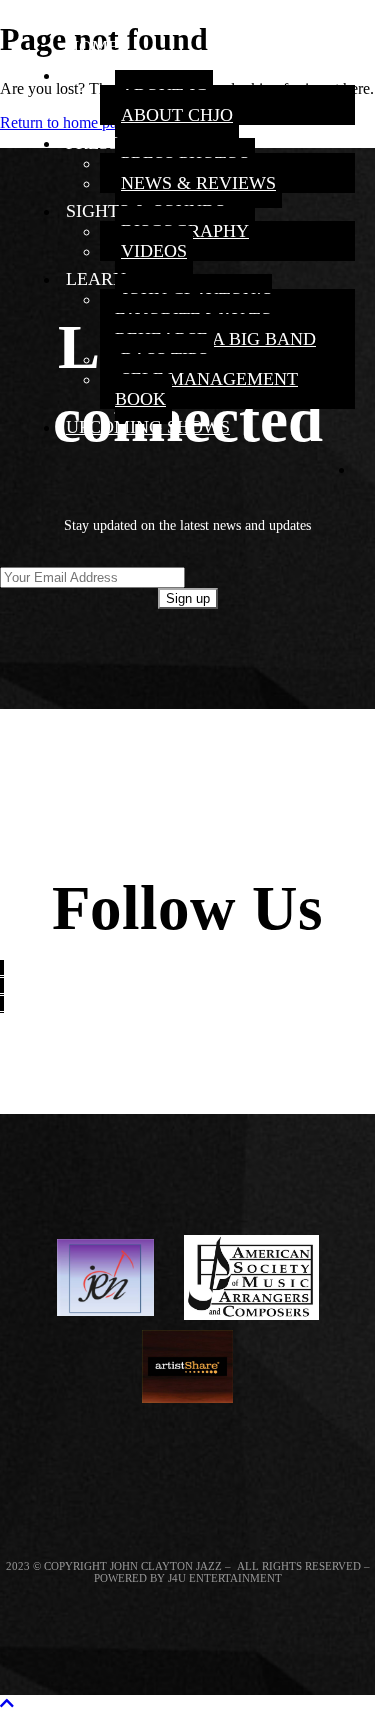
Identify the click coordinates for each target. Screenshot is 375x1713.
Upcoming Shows (148, 427)
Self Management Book (206, 389)
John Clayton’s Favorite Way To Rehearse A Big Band (215, 319)
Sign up (188, 598)
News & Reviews (198, 183)
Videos (154, 251)
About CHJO (177, 115)
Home (92, 47)
